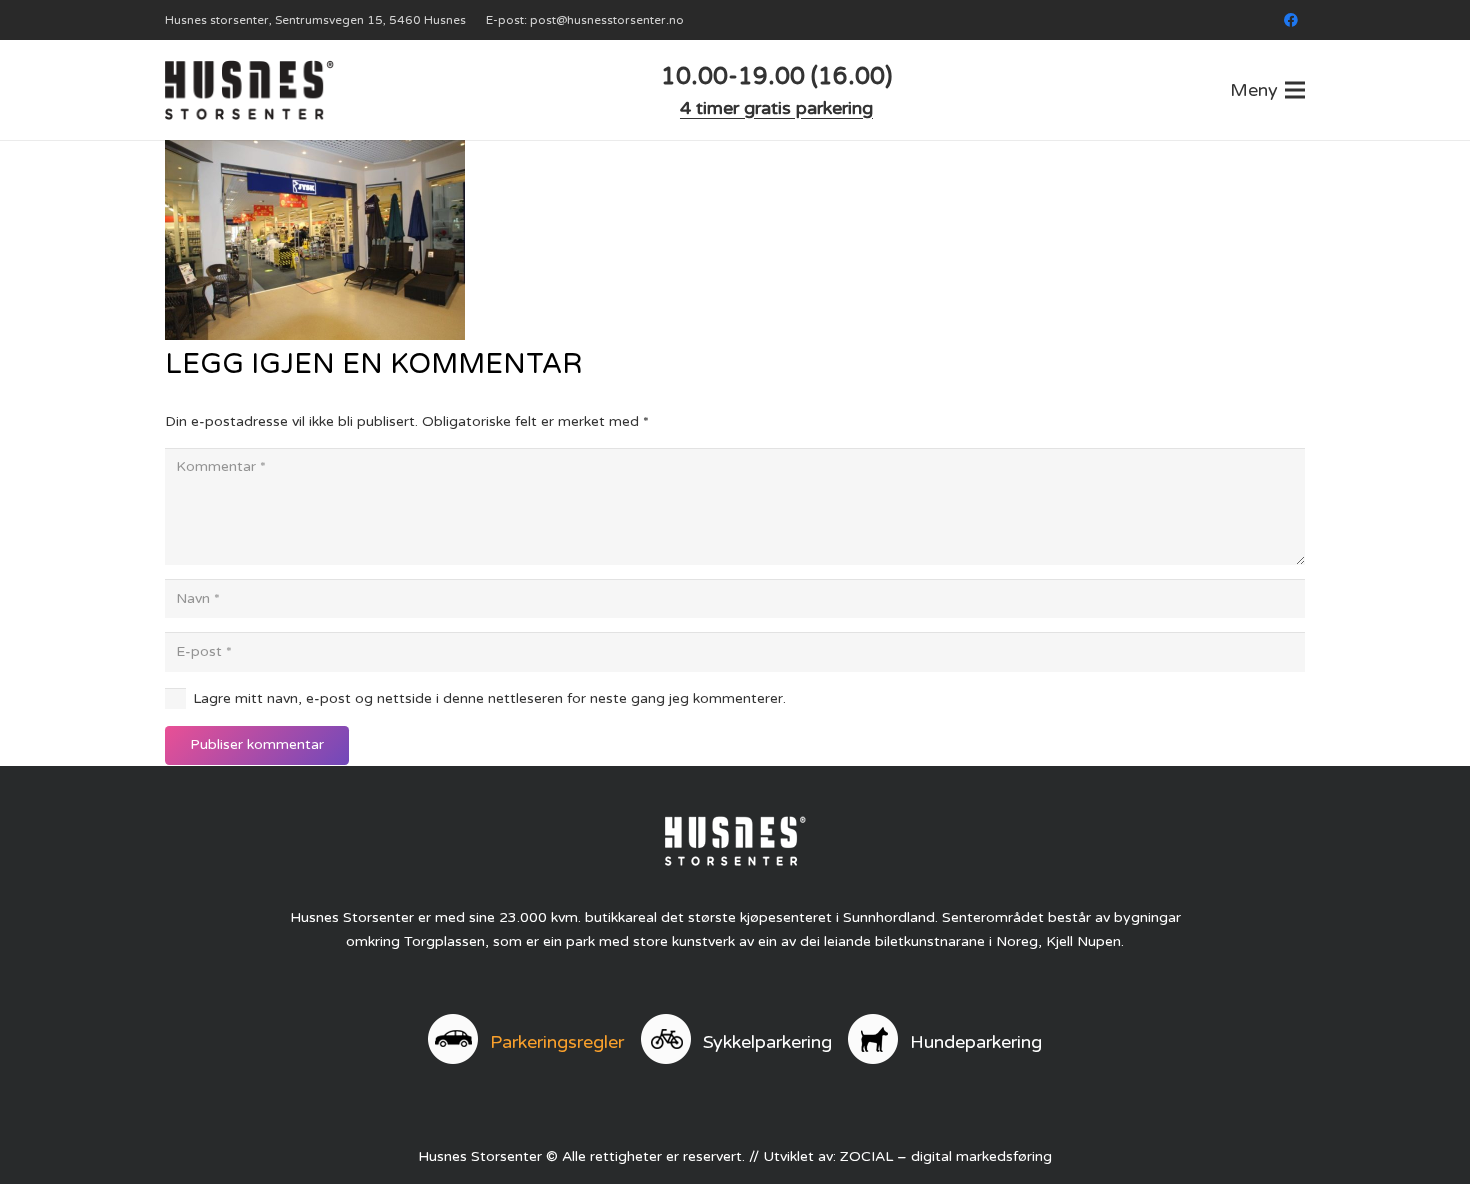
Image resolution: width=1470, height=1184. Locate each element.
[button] (1267, 90)
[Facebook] (1291, 20)
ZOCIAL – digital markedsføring (946, 1156)
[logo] (249, 90)
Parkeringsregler (557, 1042)
